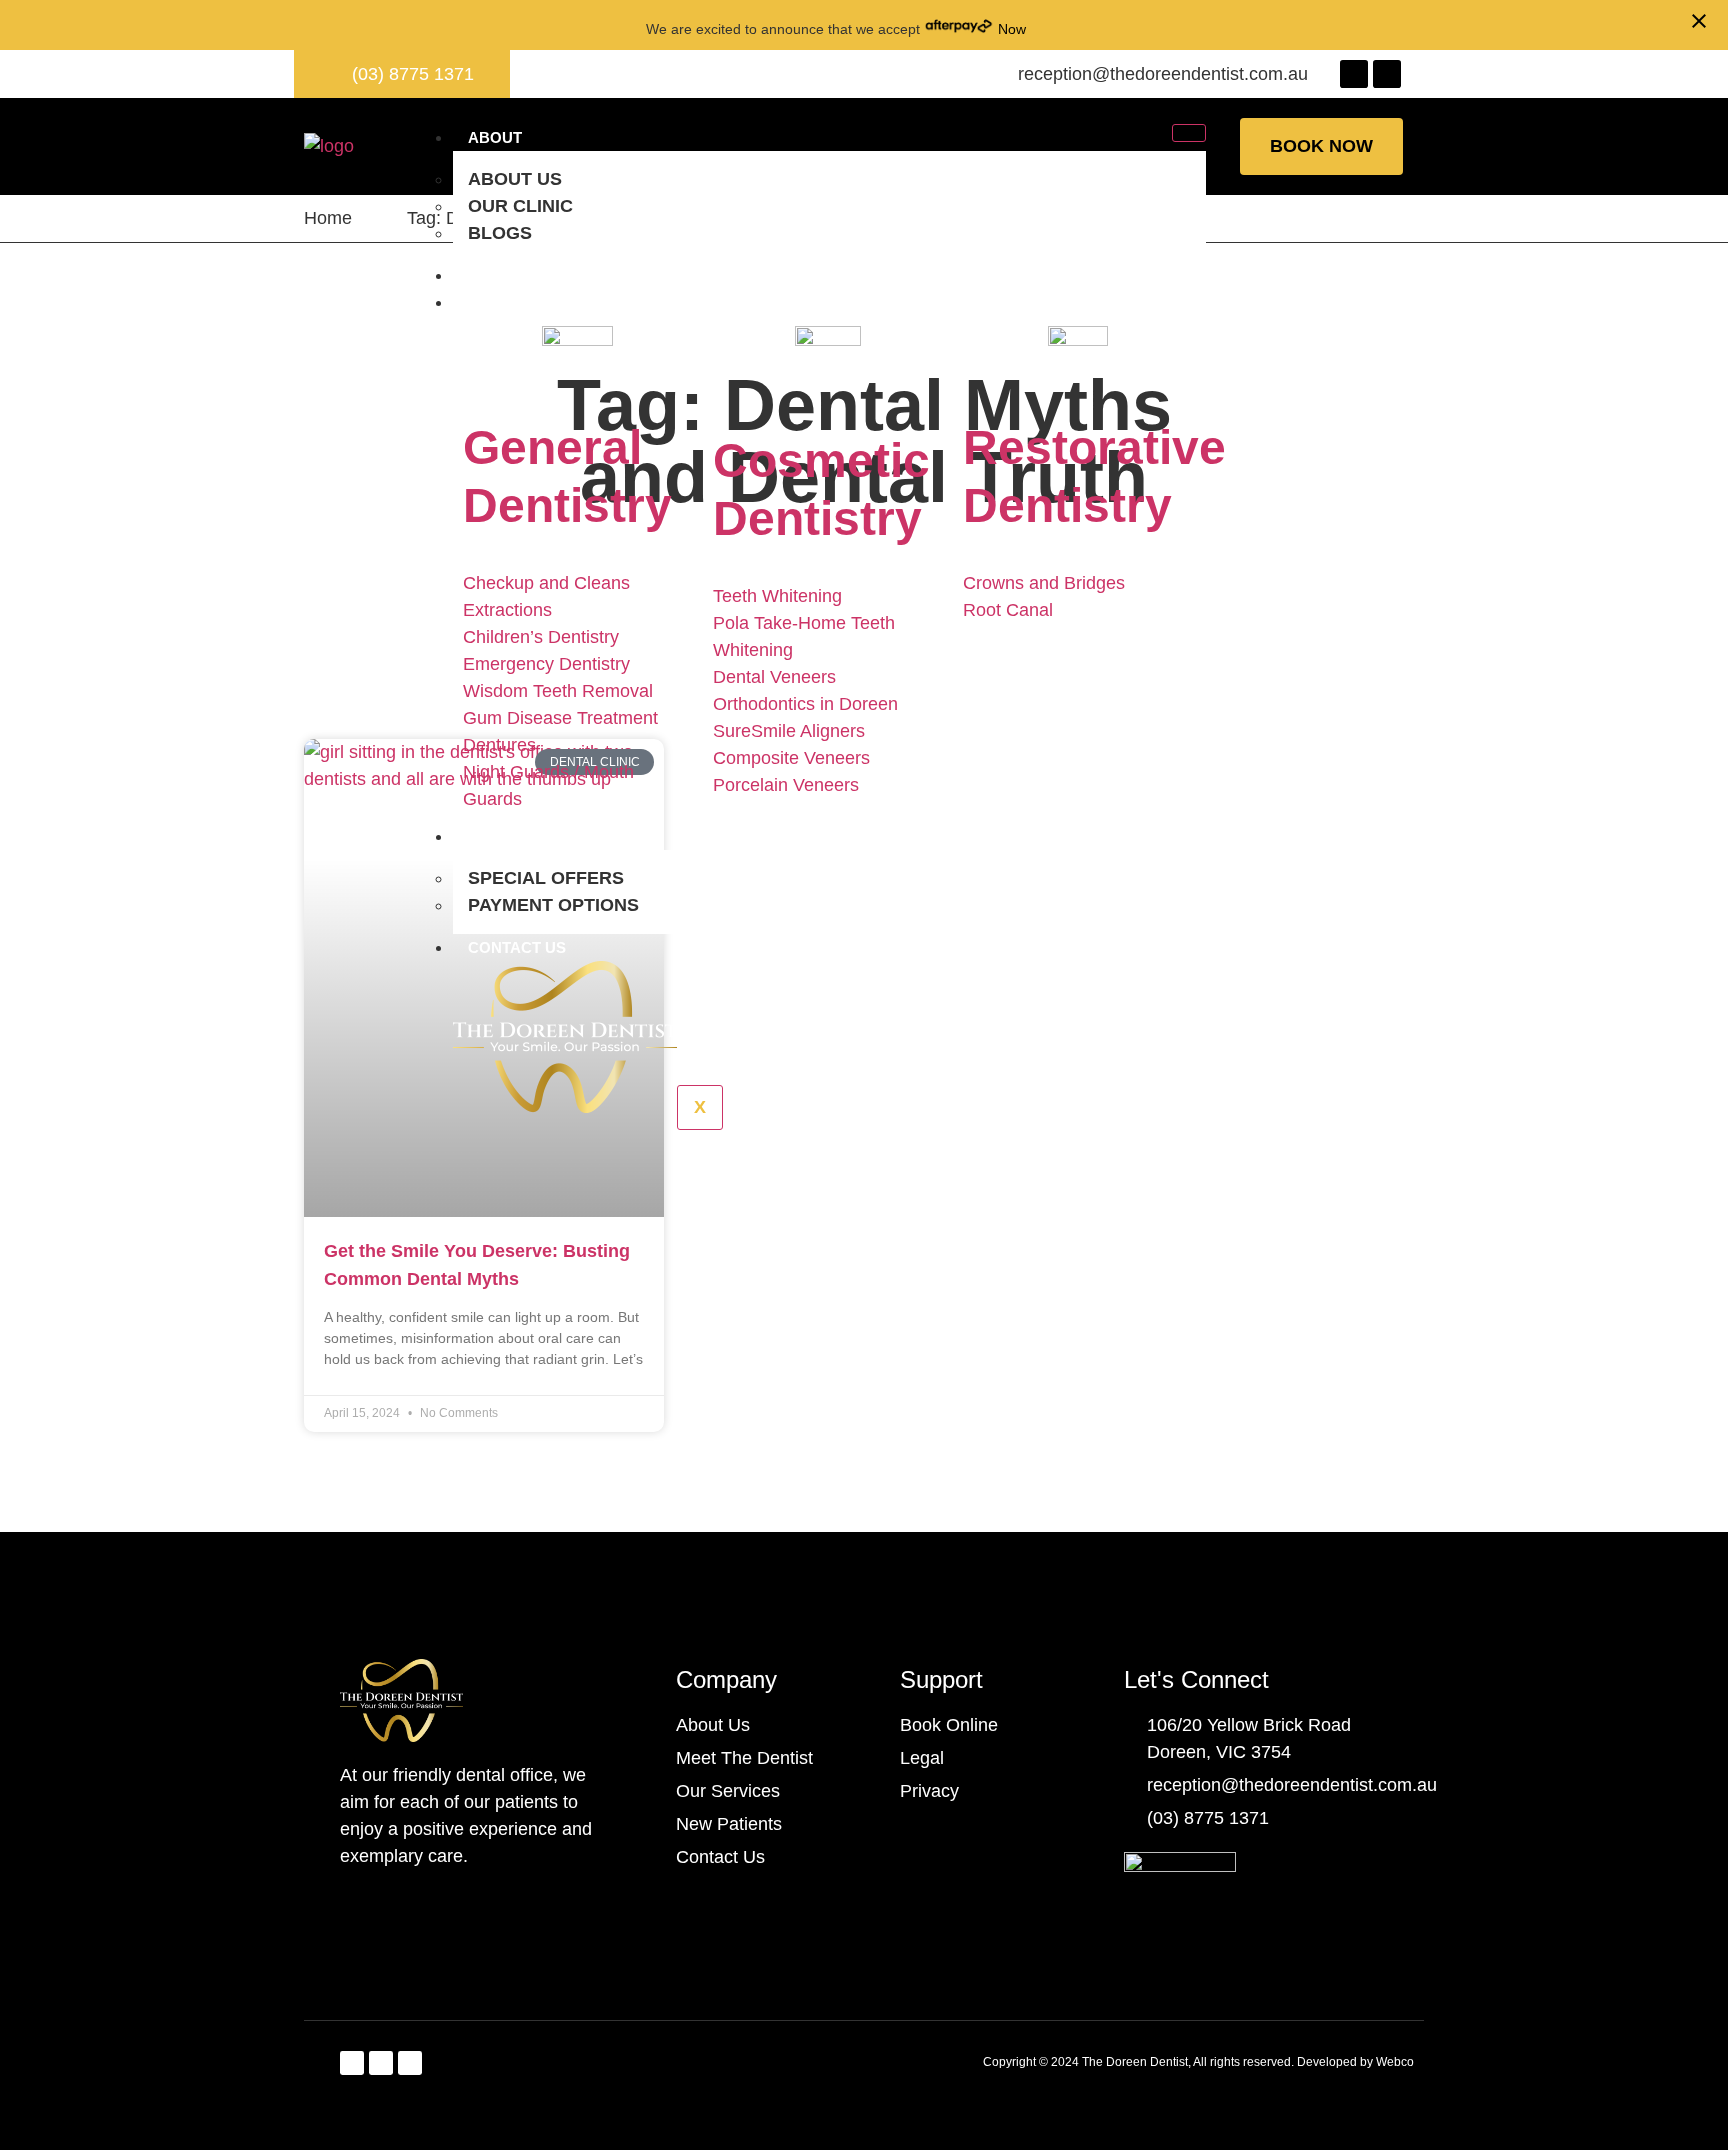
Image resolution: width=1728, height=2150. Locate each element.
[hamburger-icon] (1189, 133)
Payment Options (553, 905)
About (495, 137)
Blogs (500, 233)
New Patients (523, 836)
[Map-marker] (1387, 74)
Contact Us (517, 947)
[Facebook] (1354, 74)
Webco (1395, 2062)
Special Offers (546, 878)
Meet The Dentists (545, 275)
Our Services (525, 302)
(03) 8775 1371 (413, 74)
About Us (515, 179)
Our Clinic (520, 206)
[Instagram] (410, 2063)
